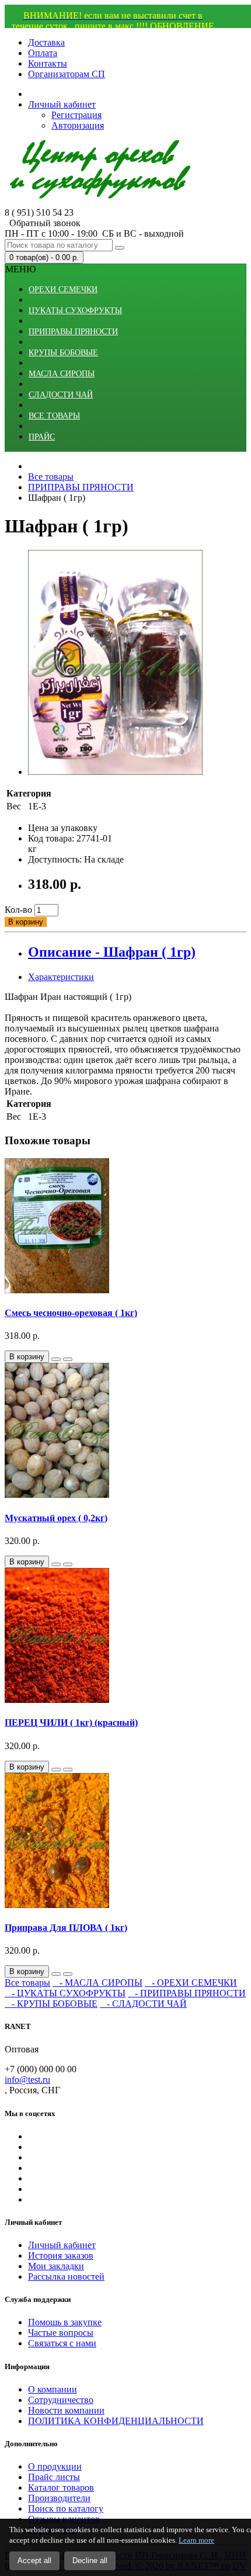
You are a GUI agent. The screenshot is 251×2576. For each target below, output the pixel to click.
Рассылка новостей (66, 2276)
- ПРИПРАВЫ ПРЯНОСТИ (187, 1993)
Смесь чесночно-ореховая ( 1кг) (71, 1313)
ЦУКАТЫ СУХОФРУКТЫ (75, 311)
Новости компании (66, 2410)
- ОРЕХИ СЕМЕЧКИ (191, 1983)
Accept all (34, 2561)
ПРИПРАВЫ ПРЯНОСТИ (73, 332)
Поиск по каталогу (66, 2509)
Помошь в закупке (65, 2322)
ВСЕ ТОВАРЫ (54, 416)
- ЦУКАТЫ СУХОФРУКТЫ (65, 1993)
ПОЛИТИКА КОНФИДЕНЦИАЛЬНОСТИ (116, 2421)
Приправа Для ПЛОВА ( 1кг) (66, 1928)
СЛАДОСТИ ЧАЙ (61, 395)
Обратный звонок (43, 223)
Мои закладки (56, 2266)
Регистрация (76, 115)
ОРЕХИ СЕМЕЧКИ (63, 290)
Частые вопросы (61, 2333)
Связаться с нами (62, 2343)
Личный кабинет (62, 2245)
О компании (53, 2389)
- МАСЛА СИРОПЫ (97, 1983)
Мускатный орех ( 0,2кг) (56, 1518)
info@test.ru (27, 2080)
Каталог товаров (61, 2487)
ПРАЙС (42, 437)
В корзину (26, 922)
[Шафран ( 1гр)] (116, 772)
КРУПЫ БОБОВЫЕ (63, 353)
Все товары (27, 1983)
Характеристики (61, 977)
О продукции (55, 2466)
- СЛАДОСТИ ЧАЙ (143, 2004)
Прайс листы (54, 2477)
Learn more (196, 2540)
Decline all (90, 2561)
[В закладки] (56, 1359)
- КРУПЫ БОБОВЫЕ (51, 2004)
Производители (59, 2498)
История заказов (61, 2255)
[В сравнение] (68, 1359)
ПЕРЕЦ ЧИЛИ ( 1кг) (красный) (71, 1722)
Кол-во (18, 910)
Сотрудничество (61, 2400)
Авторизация (78, 125)
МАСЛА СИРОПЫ (62, 374)
